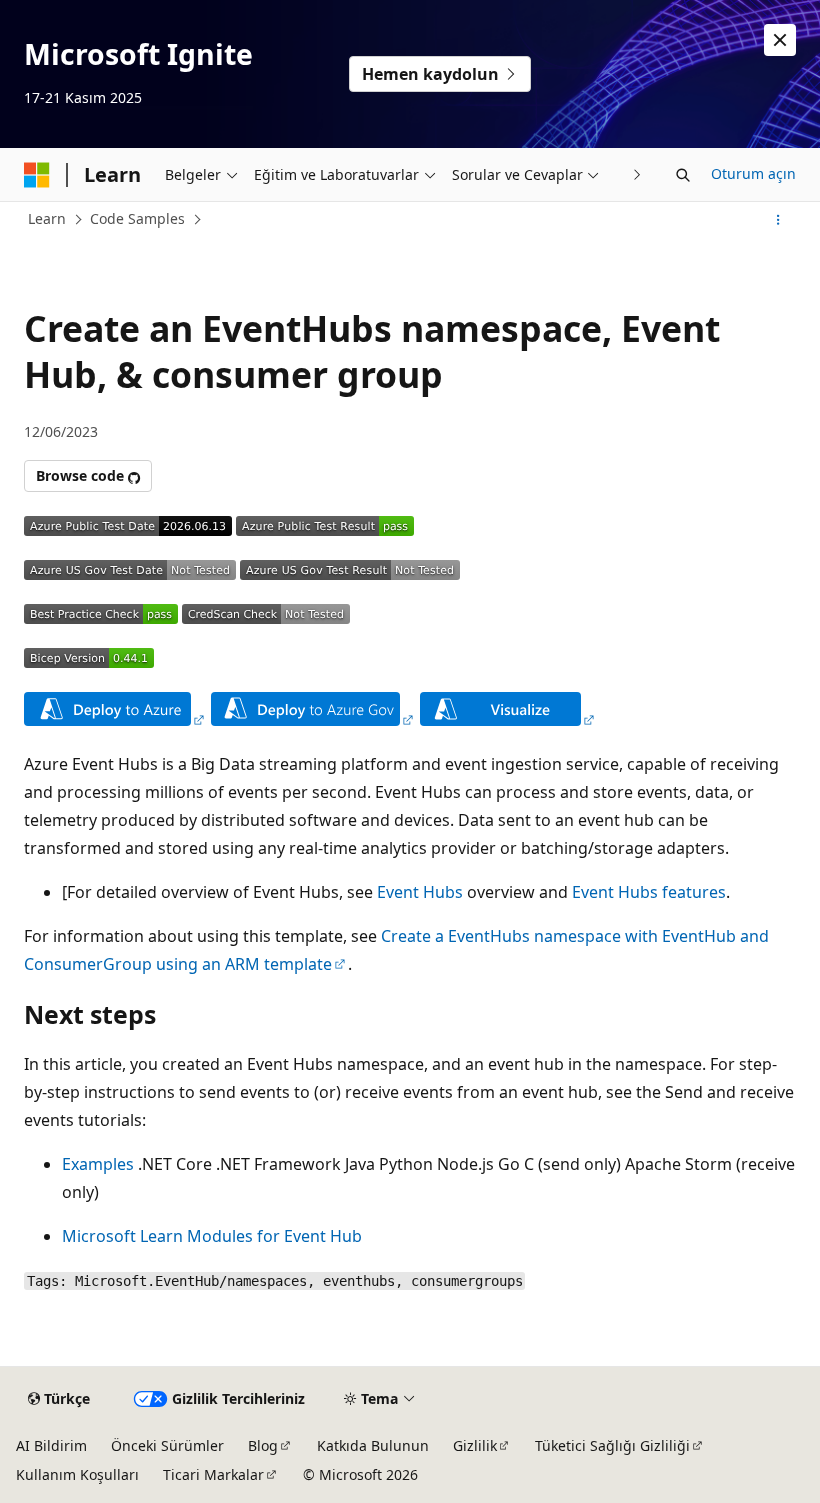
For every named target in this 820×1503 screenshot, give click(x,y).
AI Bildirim (51, 1445)
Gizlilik (475, 1445)
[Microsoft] (37, 175)
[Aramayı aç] (683, 175)
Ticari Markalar (213, 1474)
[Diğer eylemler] (778, 220)
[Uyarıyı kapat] (780, 40)
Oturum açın (753, 173)
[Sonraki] (637, 174)
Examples (98, 1164)
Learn (47, 218)
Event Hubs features (649, 892)
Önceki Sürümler (167, 1445)
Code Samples (137, 218)
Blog (263, 1445)
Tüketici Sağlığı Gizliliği (612, 1445)
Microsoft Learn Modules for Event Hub (212, 1236)
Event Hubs (420, 892)
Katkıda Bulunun (373, 1445)
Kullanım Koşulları (77, 1474)
